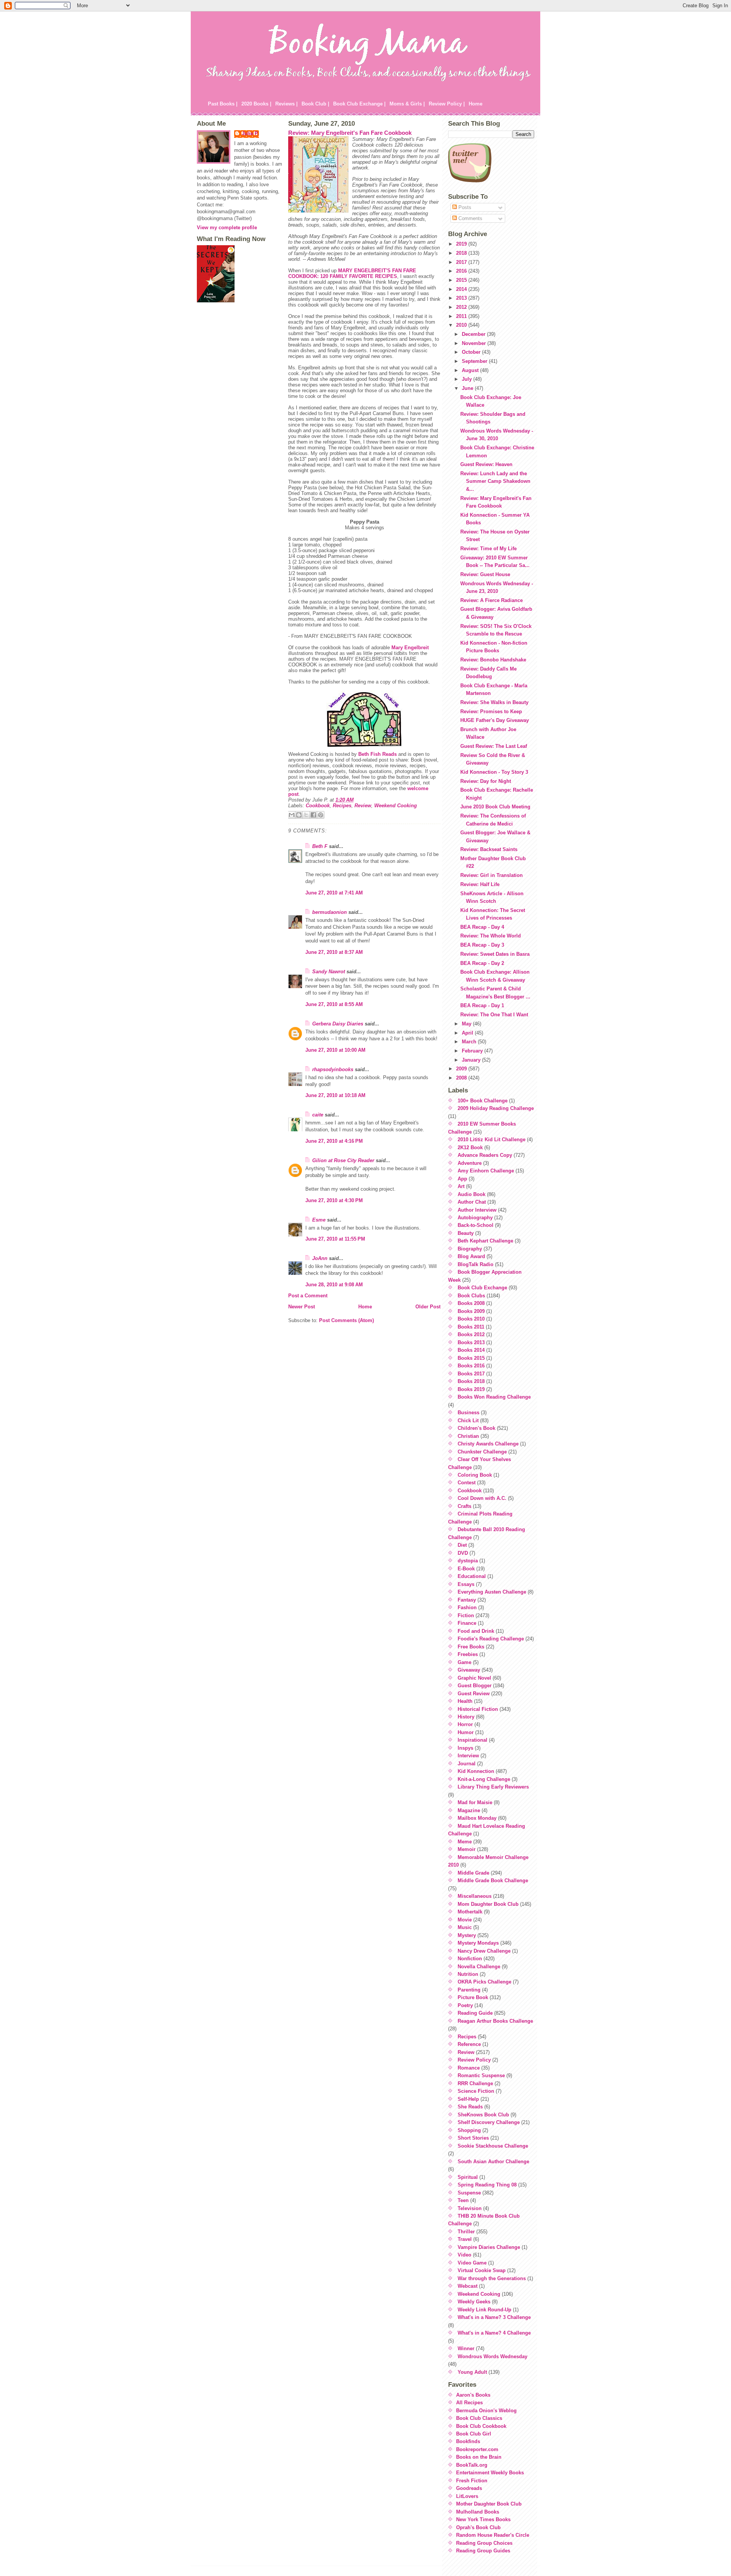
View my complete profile (227, 228)
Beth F (320, 846)
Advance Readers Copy (485, 1155)
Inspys (465, 1748)
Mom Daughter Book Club (488, 1904)
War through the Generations (492, 2278)
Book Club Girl (474, 2434)
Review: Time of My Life (488, 549)
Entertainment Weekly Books (490, 2473)
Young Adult (472, 2372)
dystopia (468, 1561)
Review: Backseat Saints (489, 849)
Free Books (471, 1647)
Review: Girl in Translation (492, 875)
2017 (462, 262)
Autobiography (475, 1218)
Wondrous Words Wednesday (492, 2356)
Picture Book (473, 1997)
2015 (462, 280)
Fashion (467, 1607)
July (468, 379)
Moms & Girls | (407, 104)
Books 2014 (471, 1350)
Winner (466, 2348)
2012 (462, 307)
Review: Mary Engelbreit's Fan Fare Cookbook (350, 133)
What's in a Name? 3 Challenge (494, 2317)
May (467, 1024)
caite (318, 1115)
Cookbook (318, 806)
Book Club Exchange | (359, 104)
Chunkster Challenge (482, 1452)
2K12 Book (470, 1147)
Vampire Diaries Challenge (489, 2247)
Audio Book (472, 1194)
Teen (463, 2200)
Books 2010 (471, 1319)
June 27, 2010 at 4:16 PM (334, 1141)
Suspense (469, 2193)
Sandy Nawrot (329, 972)
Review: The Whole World (491, 936)
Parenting (469, 1990)
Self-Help (468, 2099)
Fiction (466, 1615)
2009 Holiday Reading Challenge (496, 1108)
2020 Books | (256, 104)
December (474, 334)
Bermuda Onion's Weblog (486, 2411)
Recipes (342, 806)
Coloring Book (475, 1475)
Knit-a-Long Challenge (484, 1779)
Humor (466, 1732)
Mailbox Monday (477, 1818)
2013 (462, 298)
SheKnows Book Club (483, 2115)
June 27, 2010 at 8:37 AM (334, 952)
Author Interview (477, 1210)
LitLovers (467, 2496)
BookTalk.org (472, 2465)
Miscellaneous (475, 1896)
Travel (465, 2239)
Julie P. (250, 133)
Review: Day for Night (486, 781)
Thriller (466, 2232)
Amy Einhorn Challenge (486, 1171)
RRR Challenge (475, 2083)
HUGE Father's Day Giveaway (495, 720)
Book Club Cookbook (481, 2426)
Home (476, 104)
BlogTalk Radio (476, 1264)
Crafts (464, 1506)
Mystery (467, 1935)
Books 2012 (471, 1334)
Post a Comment (308, 1296)
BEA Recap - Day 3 (482, 945)
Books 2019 (471, 1389)
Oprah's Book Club (478, 2527)
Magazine (469, 1810)
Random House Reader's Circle (493, 2535)
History (466, 1717)
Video (464, 2255)
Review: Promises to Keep (491, 711)
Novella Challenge (479, 1967)
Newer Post (302, 1307)
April (468, 1033)
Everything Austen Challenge (492, 1592)
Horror (465, 1724)
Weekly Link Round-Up (484, 2310)
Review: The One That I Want (494, 1015)
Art (461, 1186)
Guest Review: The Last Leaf (494, 746)
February (473, 1051)
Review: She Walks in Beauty (494, 702)
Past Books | (223, 104)
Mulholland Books (478, 2512)
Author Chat (472, 1202)
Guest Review (474, 1694)
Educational (472, 1576)
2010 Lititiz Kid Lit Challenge (492, 1139)
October (472, 352)
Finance (467, 1623)
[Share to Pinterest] (321, 815)
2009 (462, 1069)
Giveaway (469, 1670)
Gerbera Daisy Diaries (338, 1024)
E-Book (466, 1569)
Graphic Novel (474, 1678)
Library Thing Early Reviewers (493, 1787)
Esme (319, 1220)
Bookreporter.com (477, 2449)
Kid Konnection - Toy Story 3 (494, 772)
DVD (463, 1553)
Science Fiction (476, 2091)
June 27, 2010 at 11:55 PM (335, 1239)
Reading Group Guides (483, 2551)
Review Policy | (447, 104)
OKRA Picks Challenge (484, 1982)
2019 (462, 244)
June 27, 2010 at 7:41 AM (334, 893)
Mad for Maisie (475, 1802)
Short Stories (473, 2138)
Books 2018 (471, 1381)
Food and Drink (476, 1631)
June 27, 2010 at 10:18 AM (335, 1095)
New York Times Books (483, 2519)
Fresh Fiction (472, 2481)
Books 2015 (471, 1358)
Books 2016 (471, 1366)
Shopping (469, 2130)
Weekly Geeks (474, 2302)
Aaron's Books (473, 2395)
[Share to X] (306, 815)
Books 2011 (471, 1327)
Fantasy (467, 1600)
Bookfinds (468, 2441)
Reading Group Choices (484, 2543)
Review (363, 806)
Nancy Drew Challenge (484, 1951)
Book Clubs (471, 1296)
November (475, 343)
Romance (469, 2068)
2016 (462, 271)
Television (470, 2208)
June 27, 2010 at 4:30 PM (334, 1200)
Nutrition (468, 1974)
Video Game (472, 2263)
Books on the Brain (479, 2457)
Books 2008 (471, 1303)
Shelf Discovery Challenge (489, 2122)
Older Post (428, 1307)
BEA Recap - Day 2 (482, 963)
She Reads (470, 2107)
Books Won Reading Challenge (494, 1397)
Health (465, 1701)
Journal (467, 1764)
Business (468, 1413)
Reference (469, 2044)
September (475, 361)
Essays (466, 1584)
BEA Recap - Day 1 (482, 1005)
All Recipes (469, 2403)
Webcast (468, 2286)
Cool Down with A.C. (482, 1498)
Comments (470, 218)
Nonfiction (470, 1959)
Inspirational (472, 1740)
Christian (468, 1436)
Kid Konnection (476, 1771)
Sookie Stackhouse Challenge (493, 2146)
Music (465, 1927)
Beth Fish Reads (377, 754)
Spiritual (468, 2177)
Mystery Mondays (478, 1943)
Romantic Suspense (481, 2075)
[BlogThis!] (299, 815)
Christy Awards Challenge (488, 1444)
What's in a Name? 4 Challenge (494, 2333)
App (462, 1179)
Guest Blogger (475, 1686)
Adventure (470, 1163)
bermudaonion (330, 912)
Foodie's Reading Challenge (491, 1639)
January (472, 1060)
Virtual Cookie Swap (482, 2270)
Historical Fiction (478, 1709)
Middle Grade (473, 1873)
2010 (462, 325)
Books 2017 (471, 1374)
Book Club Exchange (482, 1288)
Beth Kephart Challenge (485, 1241)
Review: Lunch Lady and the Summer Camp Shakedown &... (495, 481)
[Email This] (292, 815)
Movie (465, 1920)
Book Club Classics (479, 2418)
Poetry (465, 2005)
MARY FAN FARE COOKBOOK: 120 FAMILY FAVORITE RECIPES (352, 273)
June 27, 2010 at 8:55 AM (334, 1004)
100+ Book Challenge (483, 1101)
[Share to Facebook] (313, 815)
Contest (467, 1483)
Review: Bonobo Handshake (493, 660)
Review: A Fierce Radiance (492, 600)
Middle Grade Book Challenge (493, 1880)
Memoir (467, 1849)
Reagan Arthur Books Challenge (495, 2021)
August (471, 370)
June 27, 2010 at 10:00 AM (335, 1050)
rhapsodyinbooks (333, 1069)
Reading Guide (475, 2013)
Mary (410, 648)
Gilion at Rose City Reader (343, 1160)
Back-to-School (476, 1225)
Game (464, 1662)
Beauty (466, 1233)
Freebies (468, 1654)
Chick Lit (468, 1421)
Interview (468, 1756)
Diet (462, 1545)
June (468, 388)
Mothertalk (470, 1912)
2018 (462, 253)
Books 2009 (471, 1311)
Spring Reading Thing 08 (487, 2185)
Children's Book (476, 1428)
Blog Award (471, 1256)
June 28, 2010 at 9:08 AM (334, 1285)
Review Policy (474, 2060)
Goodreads (469, 2488)
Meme (465, 1842)
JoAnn (320, 1258)
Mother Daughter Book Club (489, 2504)
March (470, 1042)
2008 (462, 1078)
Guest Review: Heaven (486, 464)
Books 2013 (471, 1342)
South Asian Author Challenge (493, 2162)
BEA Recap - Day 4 (482, 927)
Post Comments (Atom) (346, 1320)
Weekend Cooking (396, 806)
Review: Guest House (485, 574)
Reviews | (286, 104)
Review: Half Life (480, 884)
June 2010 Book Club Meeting (495, 807)
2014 (462, 289)
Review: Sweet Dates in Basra (495, 954)
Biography (470, 1249)
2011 (462, 316)
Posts (464, 207)
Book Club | (315, 104)
